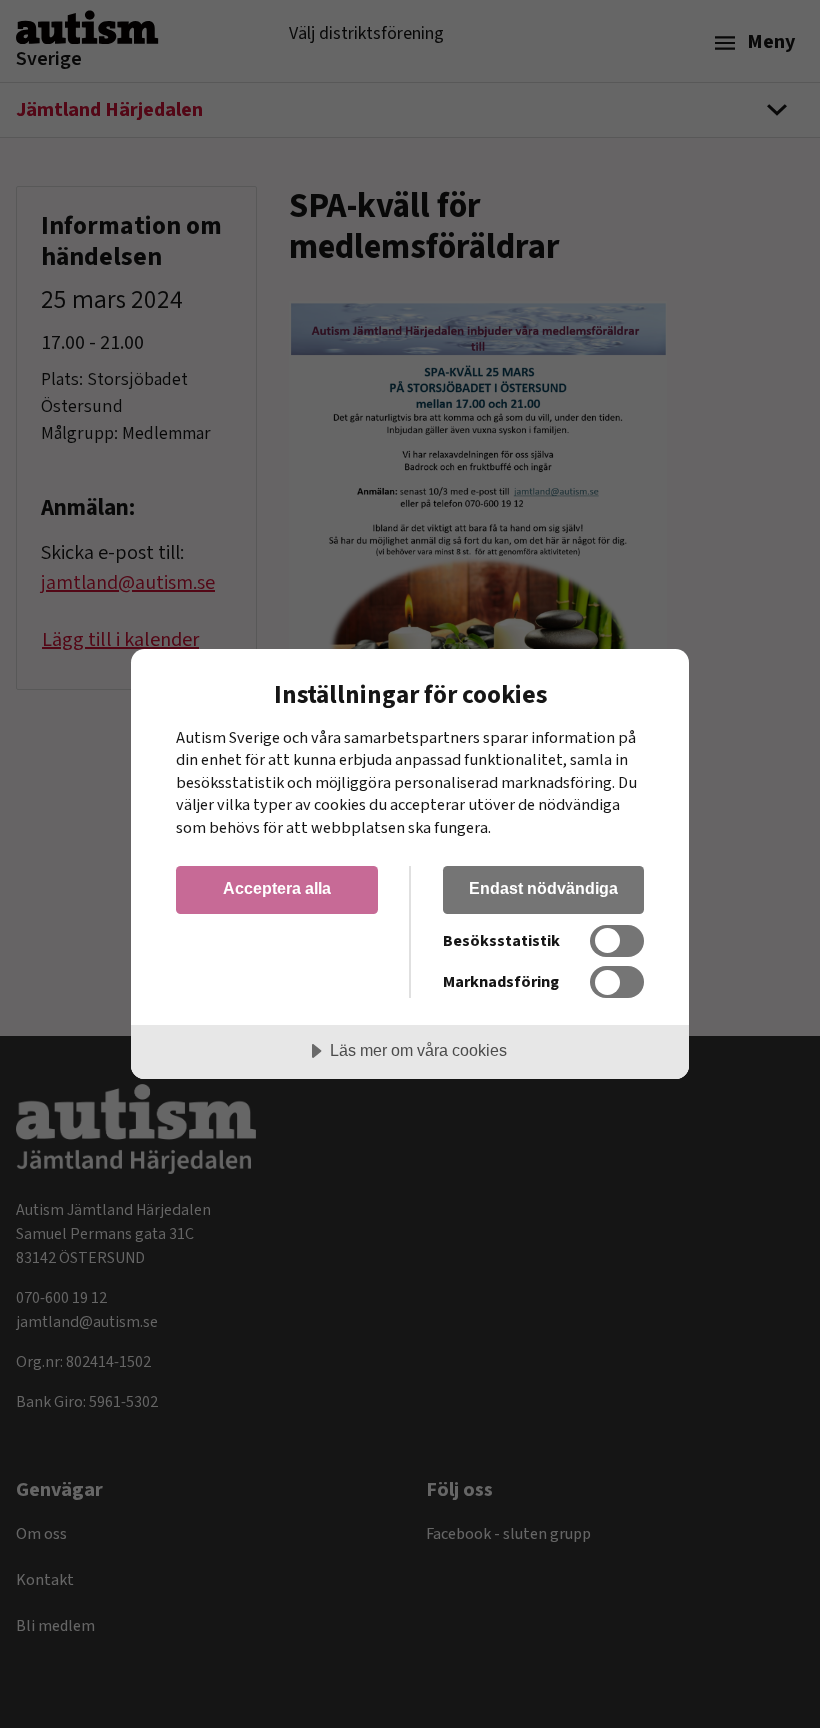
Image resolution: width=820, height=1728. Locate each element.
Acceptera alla (277, 888)
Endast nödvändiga (543, 888)
